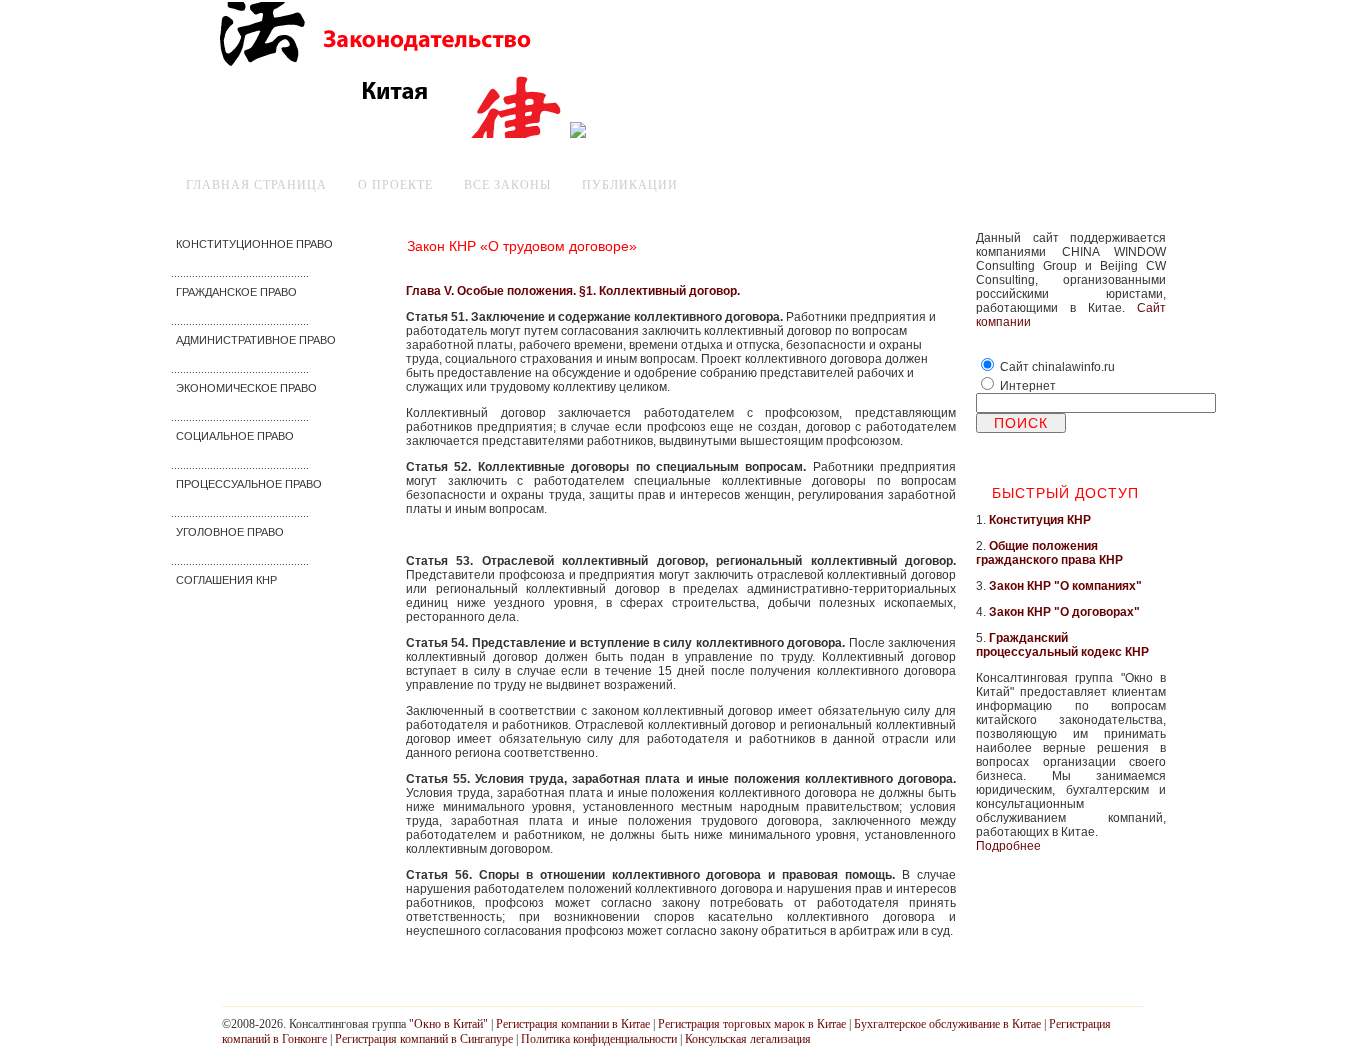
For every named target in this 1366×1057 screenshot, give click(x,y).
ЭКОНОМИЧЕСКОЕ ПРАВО (246, 388)
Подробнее (1008, 846)
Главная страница (256, 185)
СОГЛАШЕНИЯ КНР (226, 580)
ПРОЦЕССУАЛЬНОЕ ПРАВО (249, 484)
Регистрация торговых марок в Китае (752, 1024)
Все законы (507, 185)
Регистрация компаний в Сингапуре (424, 1039)
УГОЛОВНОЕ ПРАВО (230, 532)
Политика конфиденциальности (599, 1039)
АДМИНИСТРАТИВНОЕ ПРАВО (256, 340)
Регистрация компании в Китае (573, 1024)
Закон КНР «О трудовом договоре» (522, 246)
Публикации (630, 185)
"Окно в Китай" (448, 1024)
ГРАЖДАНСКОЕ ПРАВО (236, 292)
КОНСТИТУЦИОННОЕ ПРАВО (254, 244)
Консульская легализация (748, 1039)
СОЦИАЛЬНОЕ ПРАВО (235, 436)
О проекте (395, 185)
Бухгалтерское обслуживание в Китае (947, 1024)
